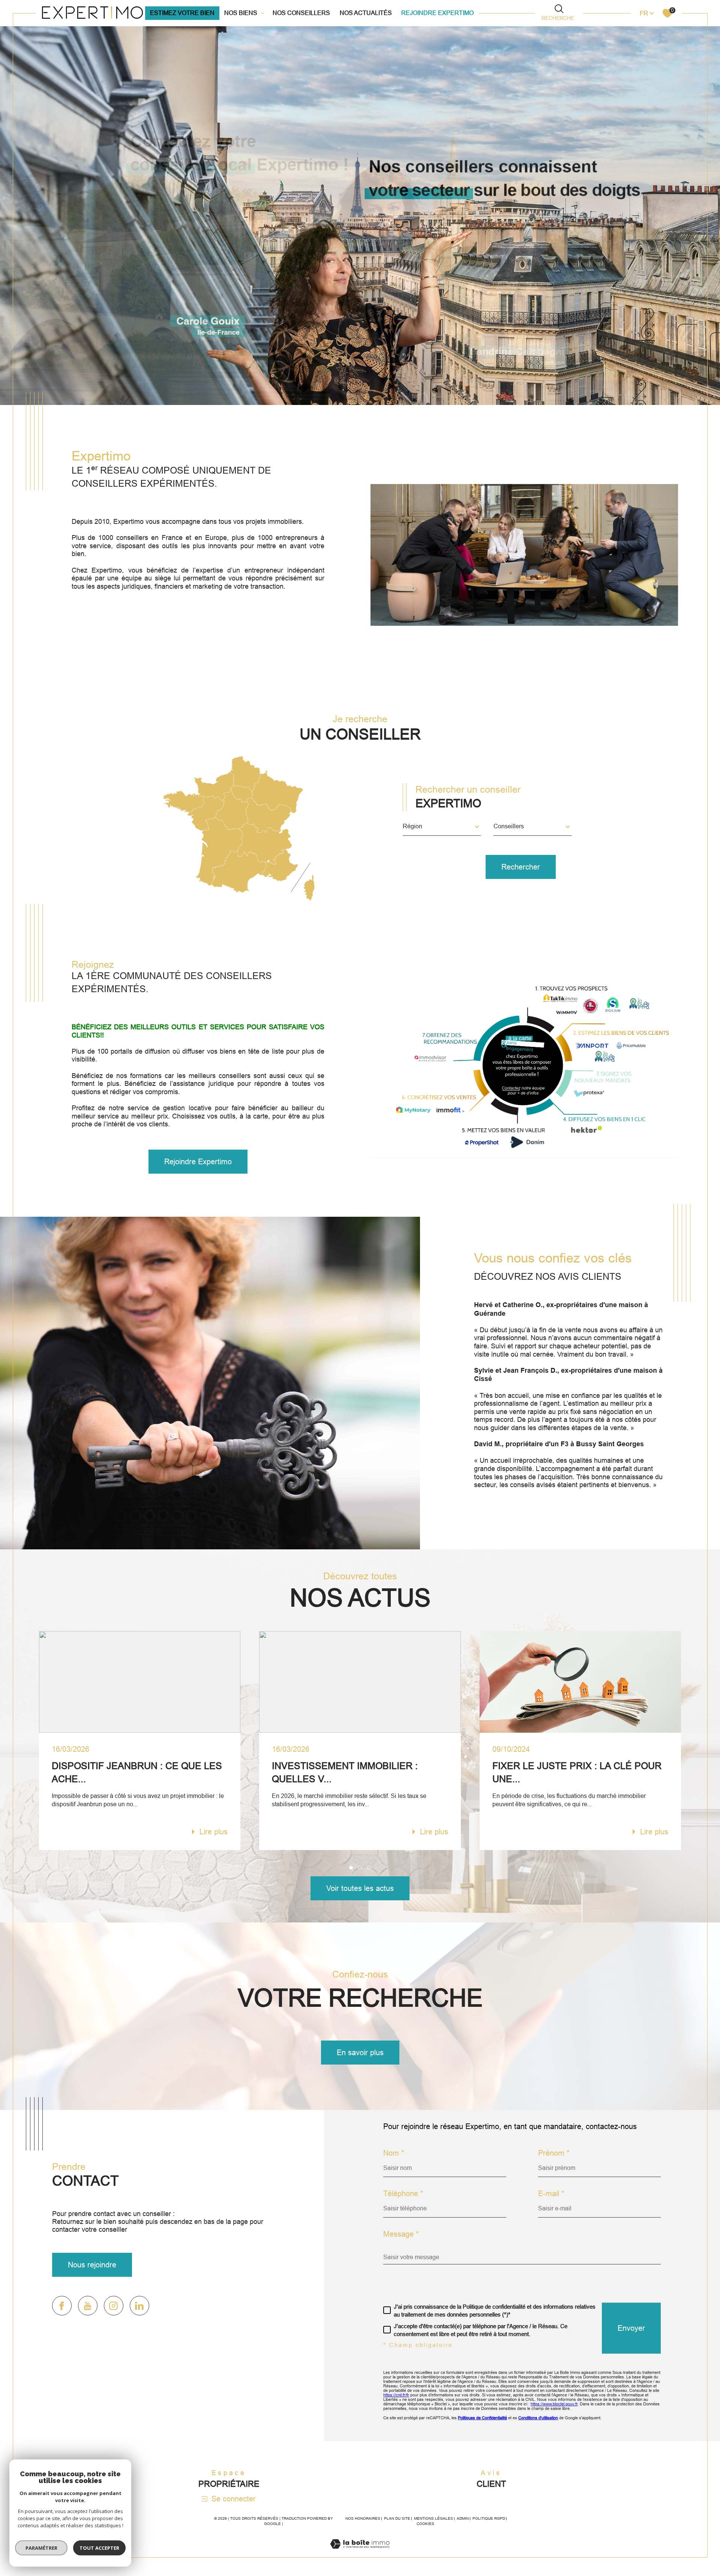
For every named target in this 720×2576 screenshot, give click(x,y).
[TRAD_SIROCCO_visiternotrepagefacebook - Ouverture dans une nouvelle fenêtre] (62, 2306)
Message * (401, 2234)
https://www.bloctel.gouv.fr (554, 2404)
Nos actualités (366, 13)
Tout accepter (99, 2548)
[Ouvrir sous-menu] (262, 12)
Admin (463, 2518)
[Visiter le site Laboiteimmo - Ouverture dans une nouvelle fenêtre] (360, 2553)
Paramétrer (41, 2548)
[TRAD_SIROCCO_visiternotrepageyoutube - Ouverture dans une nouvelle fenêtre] (88, 2306)
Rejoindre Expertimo (437, 13)
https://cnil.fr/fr (396, 2395)
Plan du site (397, 2518)
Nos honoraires (363, 2518)
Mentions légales (433, 2518)
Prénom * (554, 2153)
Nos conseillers (301, 13)
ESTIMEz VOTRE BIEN (182, 13)
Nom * (394, 2153)
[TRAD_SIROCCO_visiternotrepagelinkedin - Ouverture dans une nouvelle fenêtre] (139, 2306)
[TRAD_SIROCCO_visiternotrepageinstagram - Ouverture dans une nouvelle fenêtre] (114, 2306)
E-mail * (551, 2194)
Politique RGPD (489, 2518)
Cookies (425, 2524)
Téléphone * (403, 2194)
